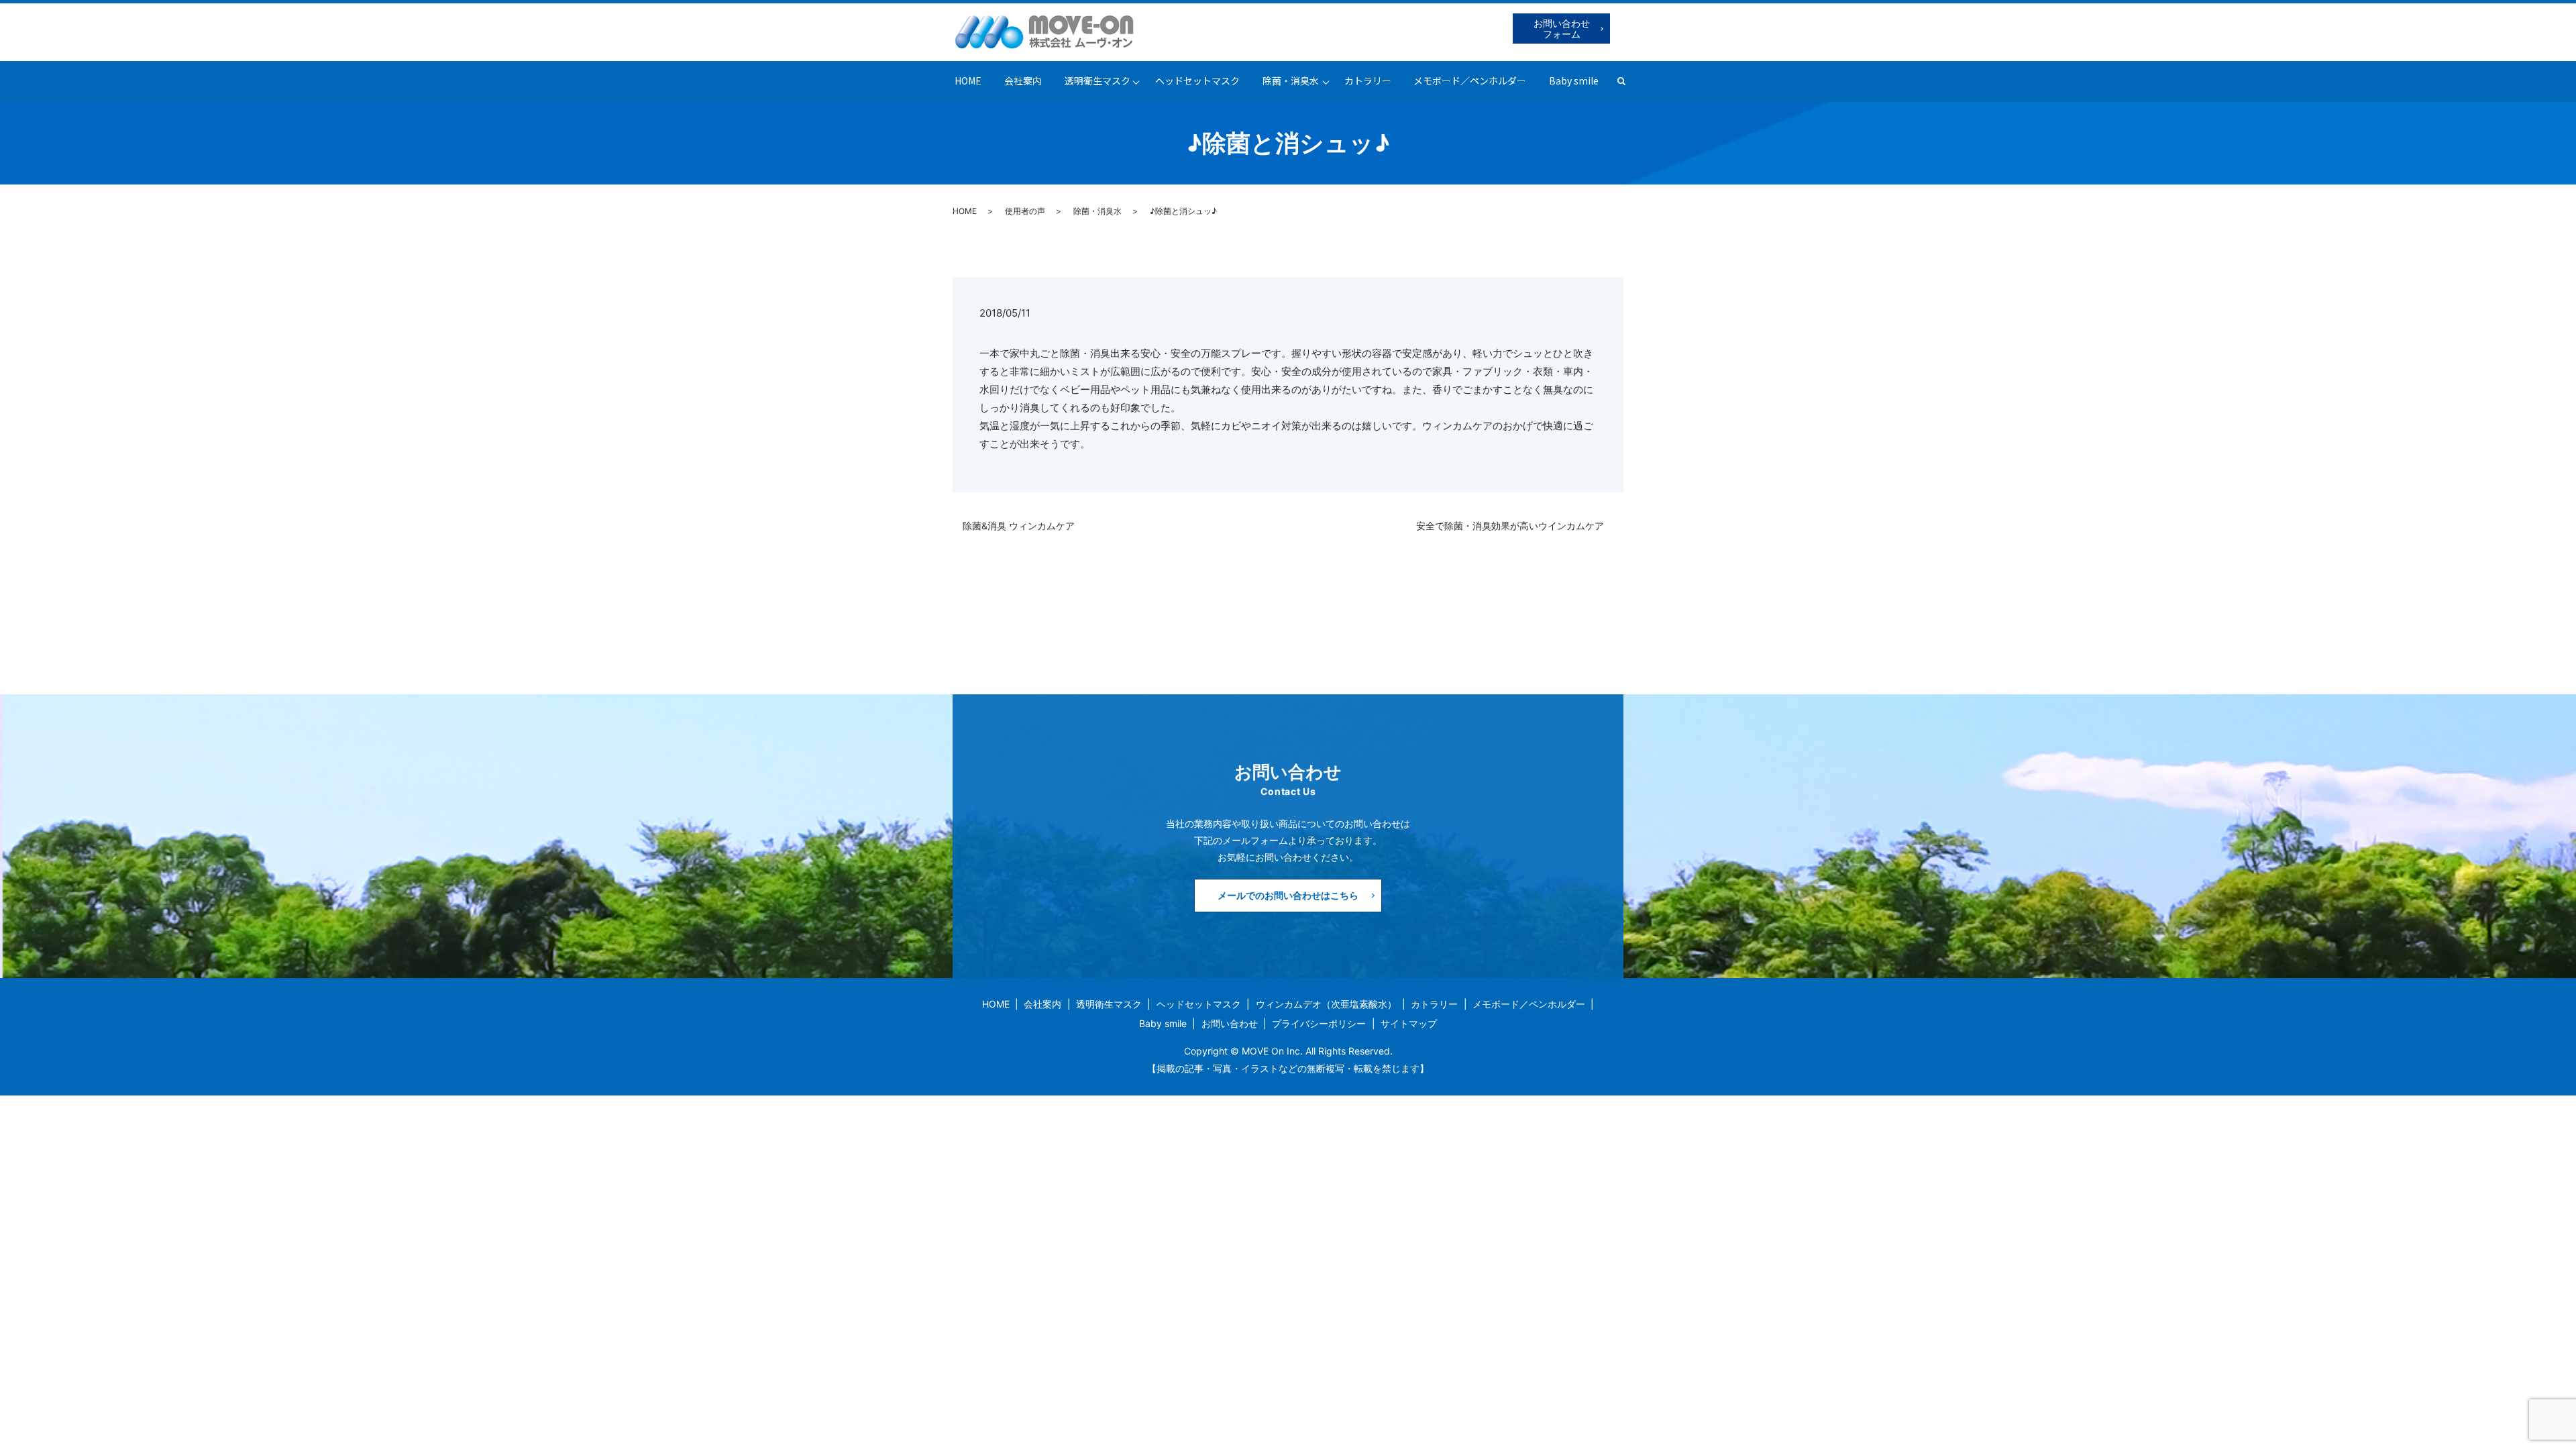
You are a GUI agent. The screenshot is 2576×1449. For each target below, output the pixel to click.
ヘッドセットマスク (1197, 80)
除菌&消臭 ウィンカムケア (1023, 526)
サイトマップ (1409, 1023)
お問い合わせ (1230, 1023)
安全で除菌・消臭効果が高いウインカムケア (1515, 526)
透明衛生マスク (1097, 80)
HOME (968, 80)
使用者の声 (1025, 211)
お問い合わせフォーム (1562, 29)
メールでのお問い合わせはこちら (1288, 895)
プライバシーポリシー (1319, 1023)
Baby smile (1574, 80)
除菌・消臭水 (1291, 80)
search (1627, 81)
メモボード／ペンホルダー (1470, 80)
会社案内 (1023, 80)
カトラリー (1368, 80)
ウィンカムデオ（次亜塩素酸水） (1326, 1004)
